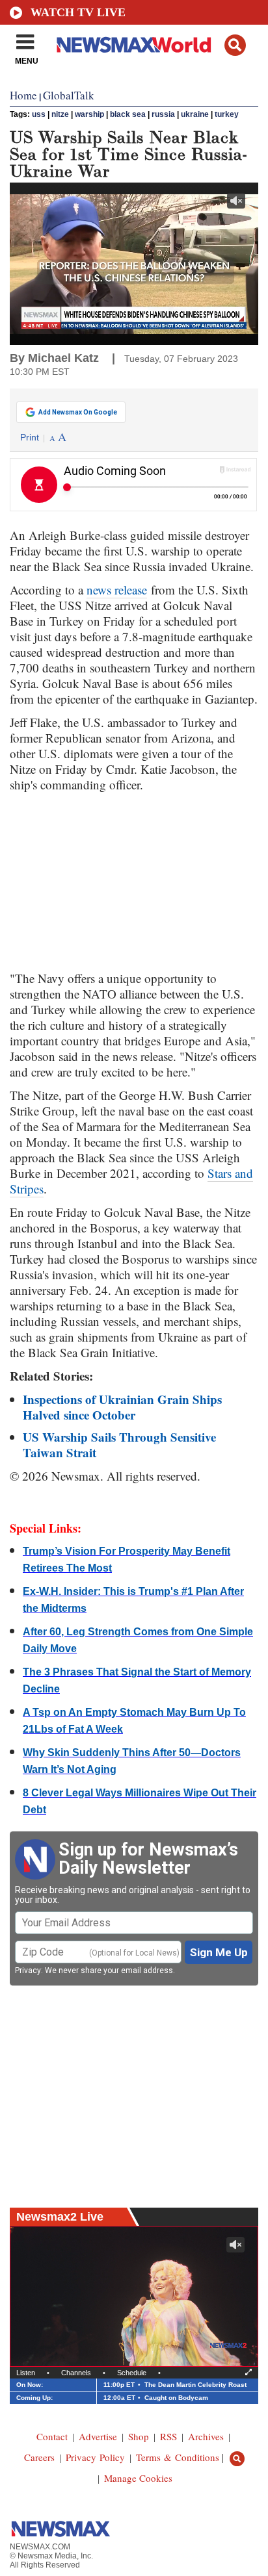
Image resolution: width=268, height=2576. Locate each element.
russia (163, 114)
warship (89, 114)
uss (39, 114)
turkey (227, 114)
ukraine (195, 114)
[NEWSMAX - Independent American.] (134, 44)
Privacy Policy (95, 2457)
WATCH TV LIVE (78, 12)
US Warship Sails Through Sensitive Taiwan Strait (119, 1445)
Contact (52, 2436)
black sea (128, 114)
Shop (139, 2436)
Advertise (98, 2436)
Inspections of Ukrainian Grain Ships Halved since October (122, 1407)
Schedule (132, 2373)
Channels (76, 2373)
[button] (235, 45)
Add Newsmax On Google (78, 412)
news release (117, 590)
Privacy (28, 1970)
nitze (60, 114)
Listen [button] (26, 2373)
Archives (206, 2436)
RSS (168, 2436)
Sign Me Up (219, 1952)
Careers (39, 2457)
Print (30, 437)
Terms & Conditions (178, 2457)
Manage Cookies (138, 2478)
